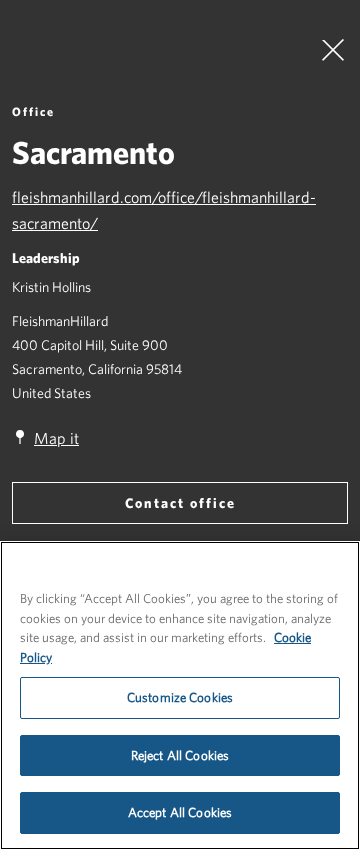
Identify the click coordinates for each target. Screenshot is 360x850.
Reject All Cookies (180, 755)
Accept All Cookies (180, 812)
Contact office (180, 503)
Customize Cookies (180, 697)
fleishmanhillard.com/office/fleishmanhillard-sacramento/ (164, 210)
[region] (180, 695)
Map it (56, 438)
